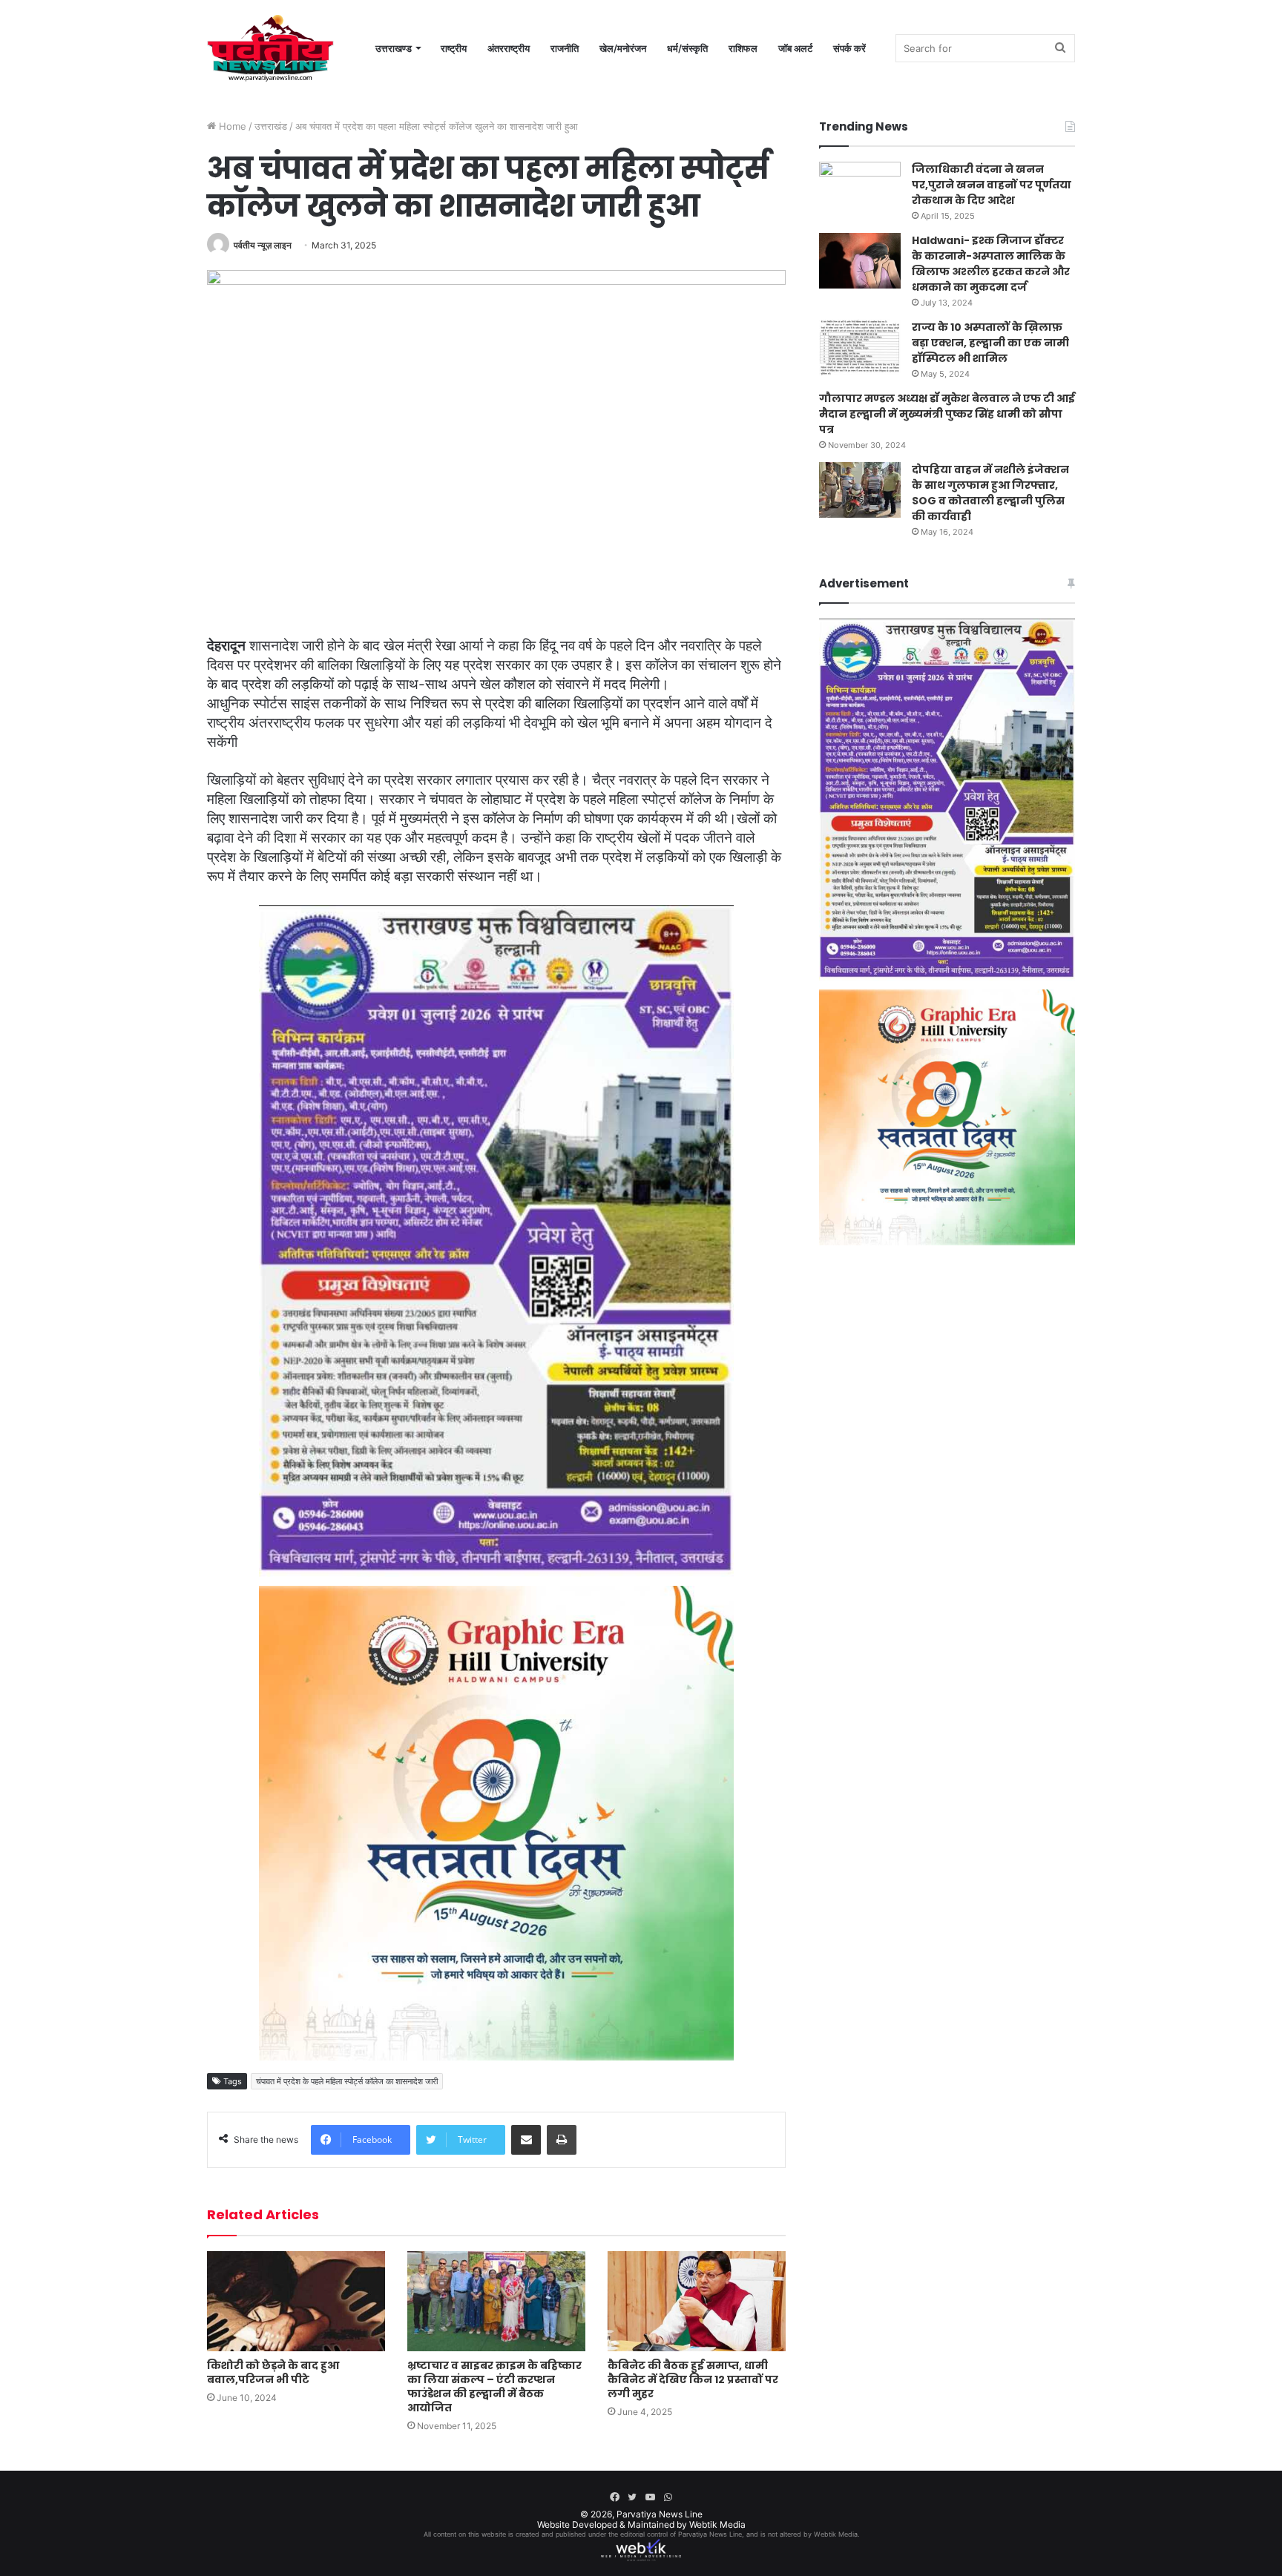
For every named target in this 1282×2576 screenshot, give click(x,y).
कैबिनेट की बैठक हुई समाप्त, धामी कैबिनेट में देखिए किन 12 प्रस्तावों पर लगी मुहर (693, 2379)
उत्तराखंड (271, 126)
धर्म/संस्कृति (687, 48)
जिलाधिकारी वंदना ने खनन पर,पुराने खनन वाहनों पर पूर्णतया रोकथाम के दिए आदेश (992, 185)
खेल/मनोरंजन (623, 48)
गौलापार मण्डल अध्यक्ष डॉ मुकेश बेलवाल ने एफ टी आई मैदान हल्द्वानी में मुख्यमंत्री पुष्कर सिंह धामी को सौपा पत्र (947, 414)
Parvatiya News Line (660, 2514)
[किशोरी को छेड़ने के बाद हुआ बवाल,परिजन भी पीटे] (296, 2301)
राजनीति (565, 48)
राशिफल (743, 48)
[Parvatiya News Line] (270, 48)
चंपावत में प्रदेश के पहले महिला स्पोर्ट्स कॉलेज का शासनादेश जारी (347, 2081)
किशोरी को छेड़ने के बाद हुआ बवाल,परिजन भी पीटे (273, 2372)
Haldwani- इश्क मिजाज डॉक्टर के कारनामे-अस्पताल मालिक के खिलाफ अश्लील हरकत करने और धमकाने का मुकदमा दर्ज (991, 264)
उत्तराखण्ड (394, 48)
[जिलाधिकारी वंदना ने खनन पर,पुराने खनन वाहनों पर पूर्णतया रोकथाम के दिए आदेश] (860, 190)
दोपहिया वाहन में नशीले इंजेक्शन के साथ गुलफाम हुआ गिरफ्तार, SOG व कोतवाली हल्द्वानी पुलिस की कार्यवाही (990, 493)
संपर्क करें (849, 48)
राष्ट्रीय (454, 48)
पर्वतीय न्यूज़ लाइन (263, 245)
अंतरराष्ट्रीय (509, 48)
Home (231, 126)
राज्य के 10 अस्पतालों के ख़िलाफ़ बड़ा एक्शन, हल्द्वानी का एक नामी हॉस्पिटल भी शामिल (990, 343)
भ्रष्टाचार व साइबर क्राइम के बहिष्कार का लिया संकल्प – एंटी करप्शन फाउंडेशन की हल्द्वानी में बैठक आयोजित (494, 2386)
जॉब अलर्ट (795, 48)
